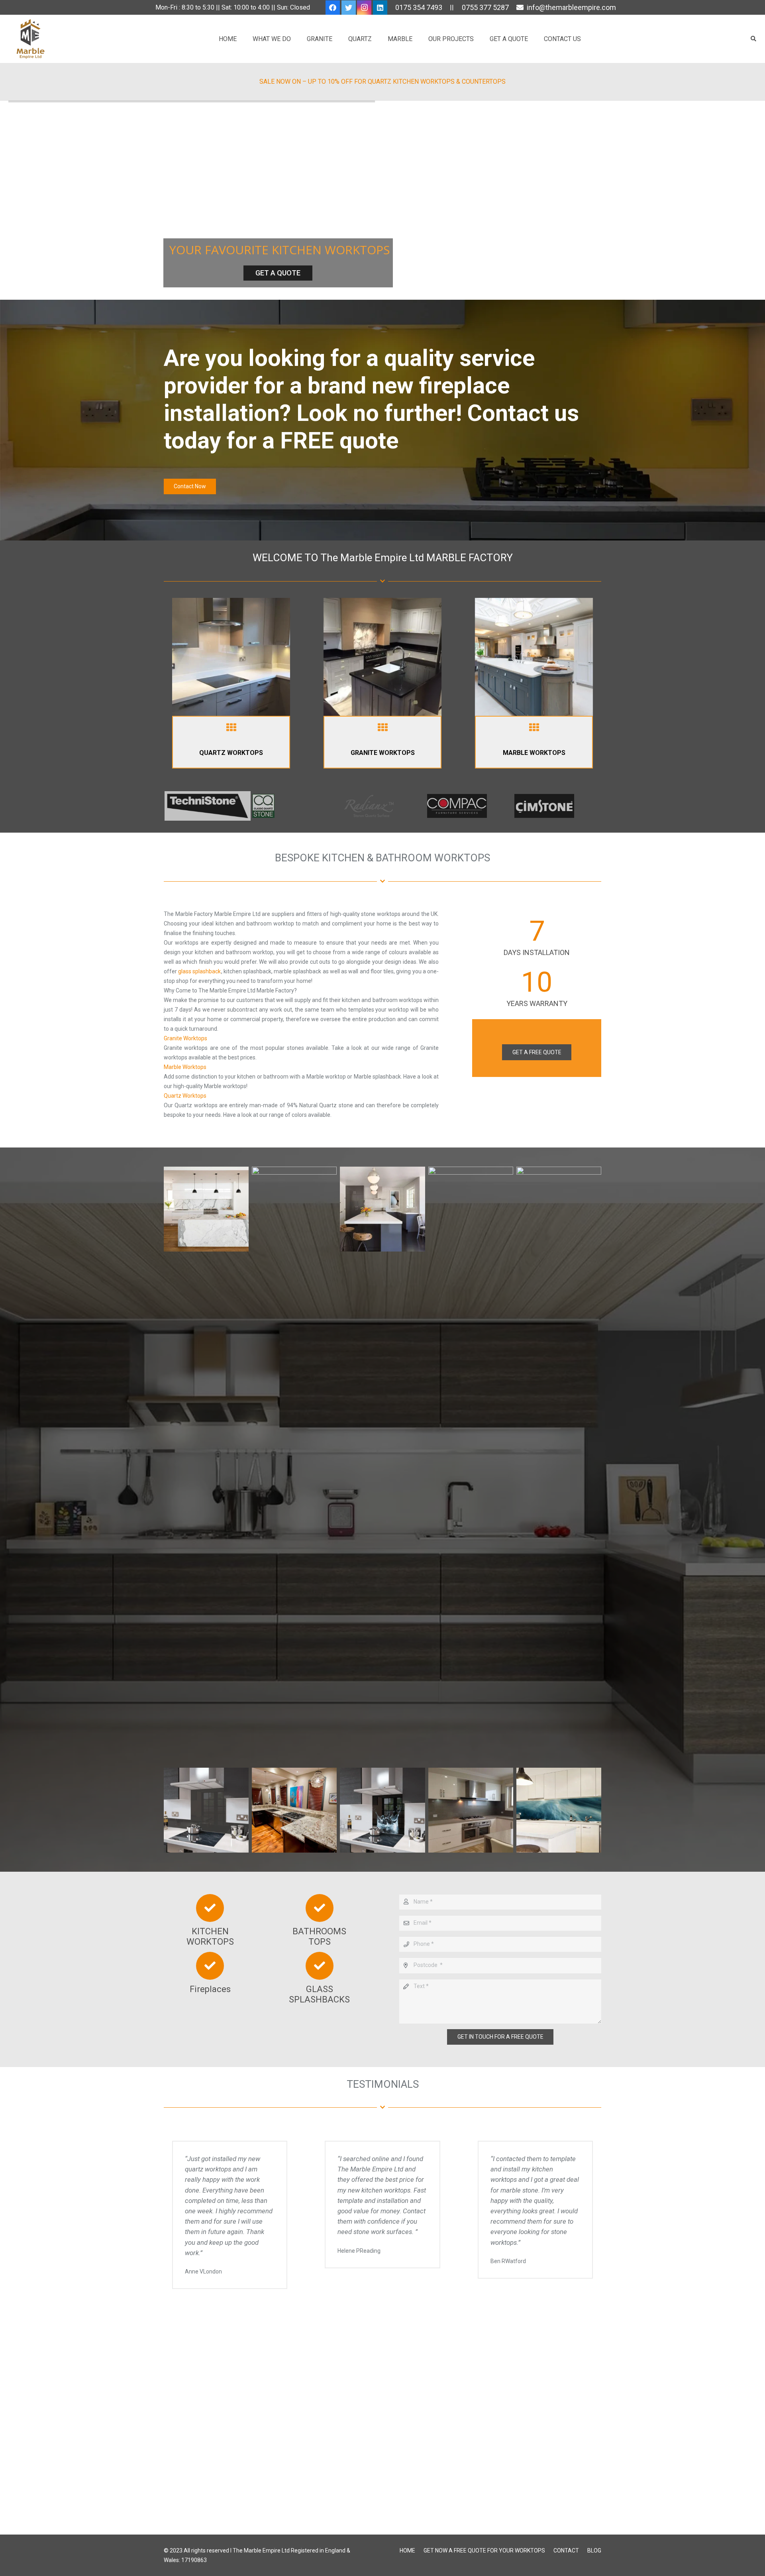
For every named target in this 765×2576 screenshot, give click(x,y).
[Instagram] (364, 8)
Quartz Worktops (185, 1096)
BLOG (594, 2550)
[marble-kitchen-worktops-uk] (206, 1466)
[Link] (231, 657)
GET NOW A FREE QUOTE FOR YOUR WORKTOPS (484, 2550)
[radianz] (382, 806)
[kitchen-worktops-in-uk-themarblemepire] (294, 1466)
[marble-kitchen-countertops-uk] (559, 1466)
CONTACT (566, 2550)
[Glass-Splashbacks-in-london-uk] (206, 1810)
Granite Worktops (185, 1038)
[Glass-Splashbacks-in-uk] (382, 1810)
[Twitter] (349, 8)
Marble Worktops (185, 1067)
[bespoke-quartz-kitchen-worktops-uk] (382, 1466)
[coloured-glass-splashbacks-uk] (559, 1810)
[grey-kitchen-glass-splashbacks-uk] (471, 1810)
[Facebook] (333, 8)
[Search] (753, 39)
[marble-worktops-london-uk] (471, 1466)
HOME (407, 2550)
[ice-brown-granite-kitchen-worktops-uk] (294, 1810)
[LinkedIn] (380, 8)
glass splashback (199, 971)
